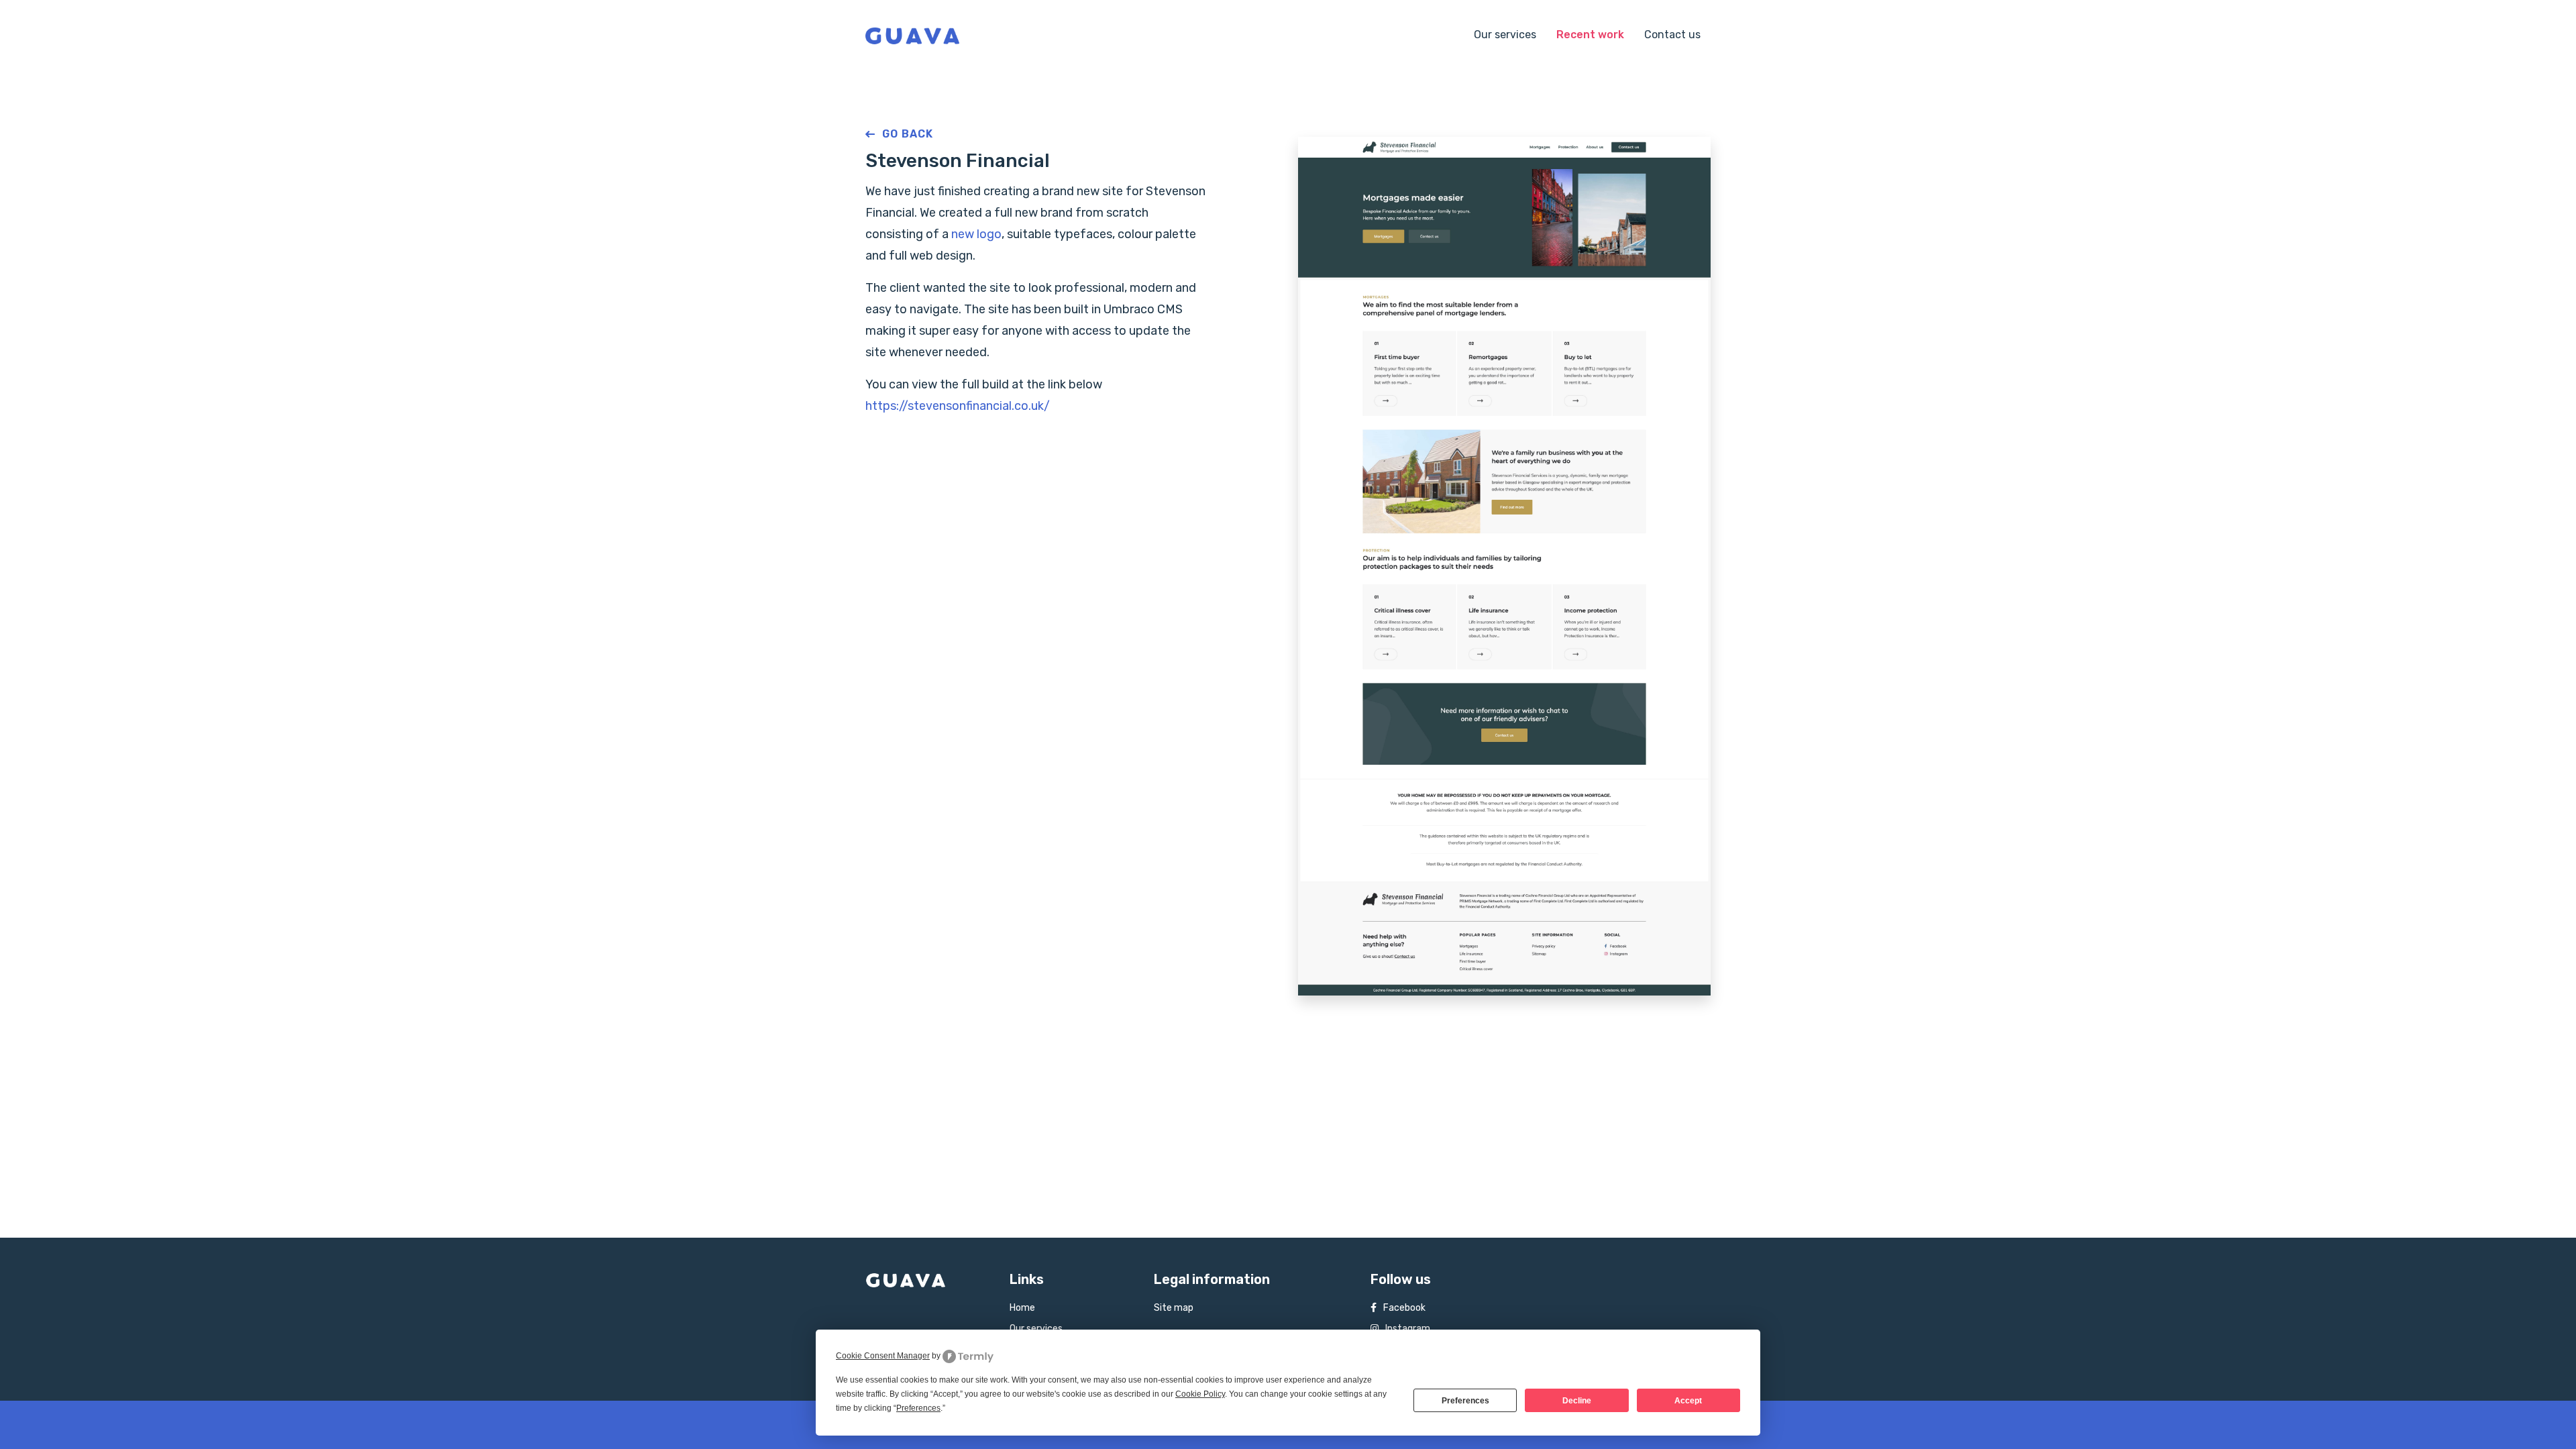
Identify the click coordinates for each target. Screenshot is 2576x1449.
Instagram (1408, 1329)
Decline (1577, 1401)
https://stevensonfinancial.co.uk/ (958, 406)
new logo (976, 234)
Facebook (1404, 1308)
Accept (1688, 1401)
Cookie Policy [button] (1200, 1394)
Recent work (1590, 35)
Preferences (1465, 1401)
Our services (1505, 35)
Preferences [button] (918, 1408)
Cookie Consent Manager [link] (883, 1356)
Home (1022, 1308)
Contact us (1672, 35)
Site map (1174, 1308)
